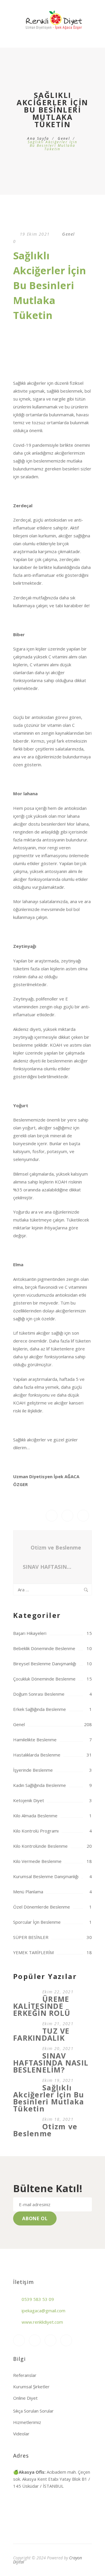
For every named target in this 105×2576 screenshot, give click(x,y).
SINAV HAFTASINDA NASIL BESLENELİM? (50, 1567)
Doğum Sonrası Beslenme (39, 1694)
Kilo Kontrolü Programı (36, 1831)
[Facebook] (35, 2340)
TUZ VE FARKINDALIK (41, 2034)
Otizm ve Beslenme (56, 1547)
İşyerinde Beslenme (33, 1770)
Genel (64, 138)
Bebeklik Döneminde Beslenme (44, 1648)
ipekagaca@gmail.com (43, 2311)
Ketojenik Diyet (29, 1800)
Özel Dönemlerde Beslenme (42, 1907)
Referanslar (25, 2375)
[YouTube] (50, 2340)
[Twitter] (66, 2340)
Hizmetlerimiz (27, 2422)
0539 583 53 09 (38, 2299)
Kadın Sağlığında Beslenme (40, 1785)
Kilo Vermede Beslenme (37, 1861)
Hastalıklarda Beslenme (37, 1755)
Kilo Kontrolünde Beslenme (40, 1846)
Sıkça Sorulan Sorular (33, 2411)
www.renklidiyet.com (42, 2322)
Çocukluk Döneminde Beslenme (44, 1679)
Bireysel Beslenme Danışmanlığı (45, 1664)
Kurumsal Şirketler (31, 2387)
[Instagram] (19, 2340)
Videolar (21, 2434)
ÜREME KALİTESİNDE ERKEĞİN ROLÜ (42, 2006)
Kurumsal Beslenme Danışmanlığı (46, 1876)
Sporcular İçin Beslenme (37, 1922)
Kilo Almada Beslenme (35, 1816)
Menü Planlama (28, 1892)
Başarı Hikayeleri (30, 1633)
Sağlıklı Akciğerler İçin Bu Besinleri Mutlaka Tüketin (49, 2098)
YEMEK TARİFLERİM (33, 1952)
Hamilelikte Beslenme (35, 1740)
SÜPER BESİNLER (31, 1937)
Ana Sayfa (38, 138)
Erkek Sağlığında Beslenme (40, 1709)
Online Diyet (25, 2398)
